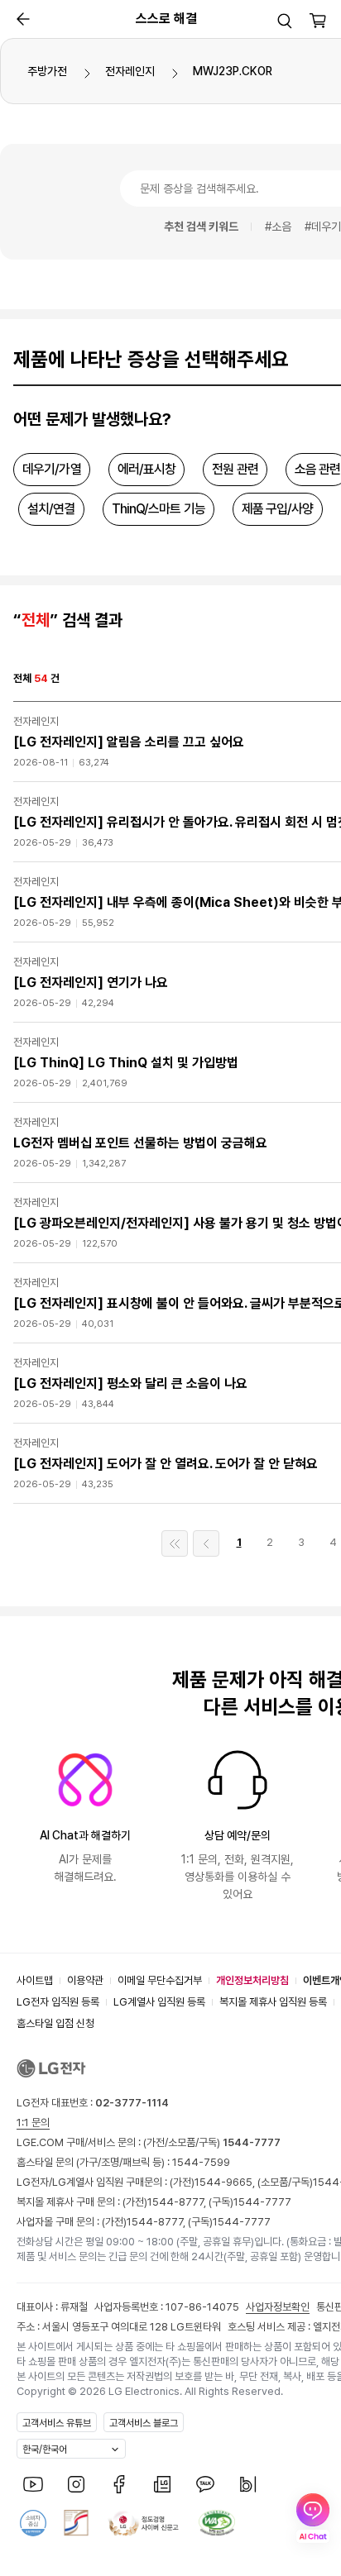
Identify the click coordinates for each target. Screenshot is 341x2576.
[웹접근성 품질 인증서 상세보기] (217, 2523)
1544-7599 (201, 2162)
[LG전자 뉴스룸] (162, 2484)
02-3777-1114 (132, 2103)
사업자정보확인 (278, 2307)
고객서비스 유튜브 (57, 2423)
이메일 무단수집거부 (160, 1980)
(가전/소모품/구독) (211, 2142)
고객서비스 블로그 (144, 2423)
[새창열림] (33, 2484)
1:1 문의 (33, 2123)
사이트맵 (35, 1980)
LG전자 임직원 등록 (58, 2002)
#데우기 (323, 227)
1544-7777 (262, 2202)
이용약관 (85, 1980)
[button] (285, 21)
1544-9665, (226, 2182)
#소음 (278, 227)
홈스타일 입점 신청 (55, 2023)
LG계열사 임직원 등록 (159, 2002)
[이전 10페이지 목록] (206, 1543)
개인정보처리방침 (252, 1980)
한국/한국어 (45, 2450)
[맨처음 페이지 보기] (175, 1543)
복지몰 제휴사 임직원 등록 (273, 2002)
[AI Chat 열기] (313, 2518)
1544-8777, (178, 2202)
